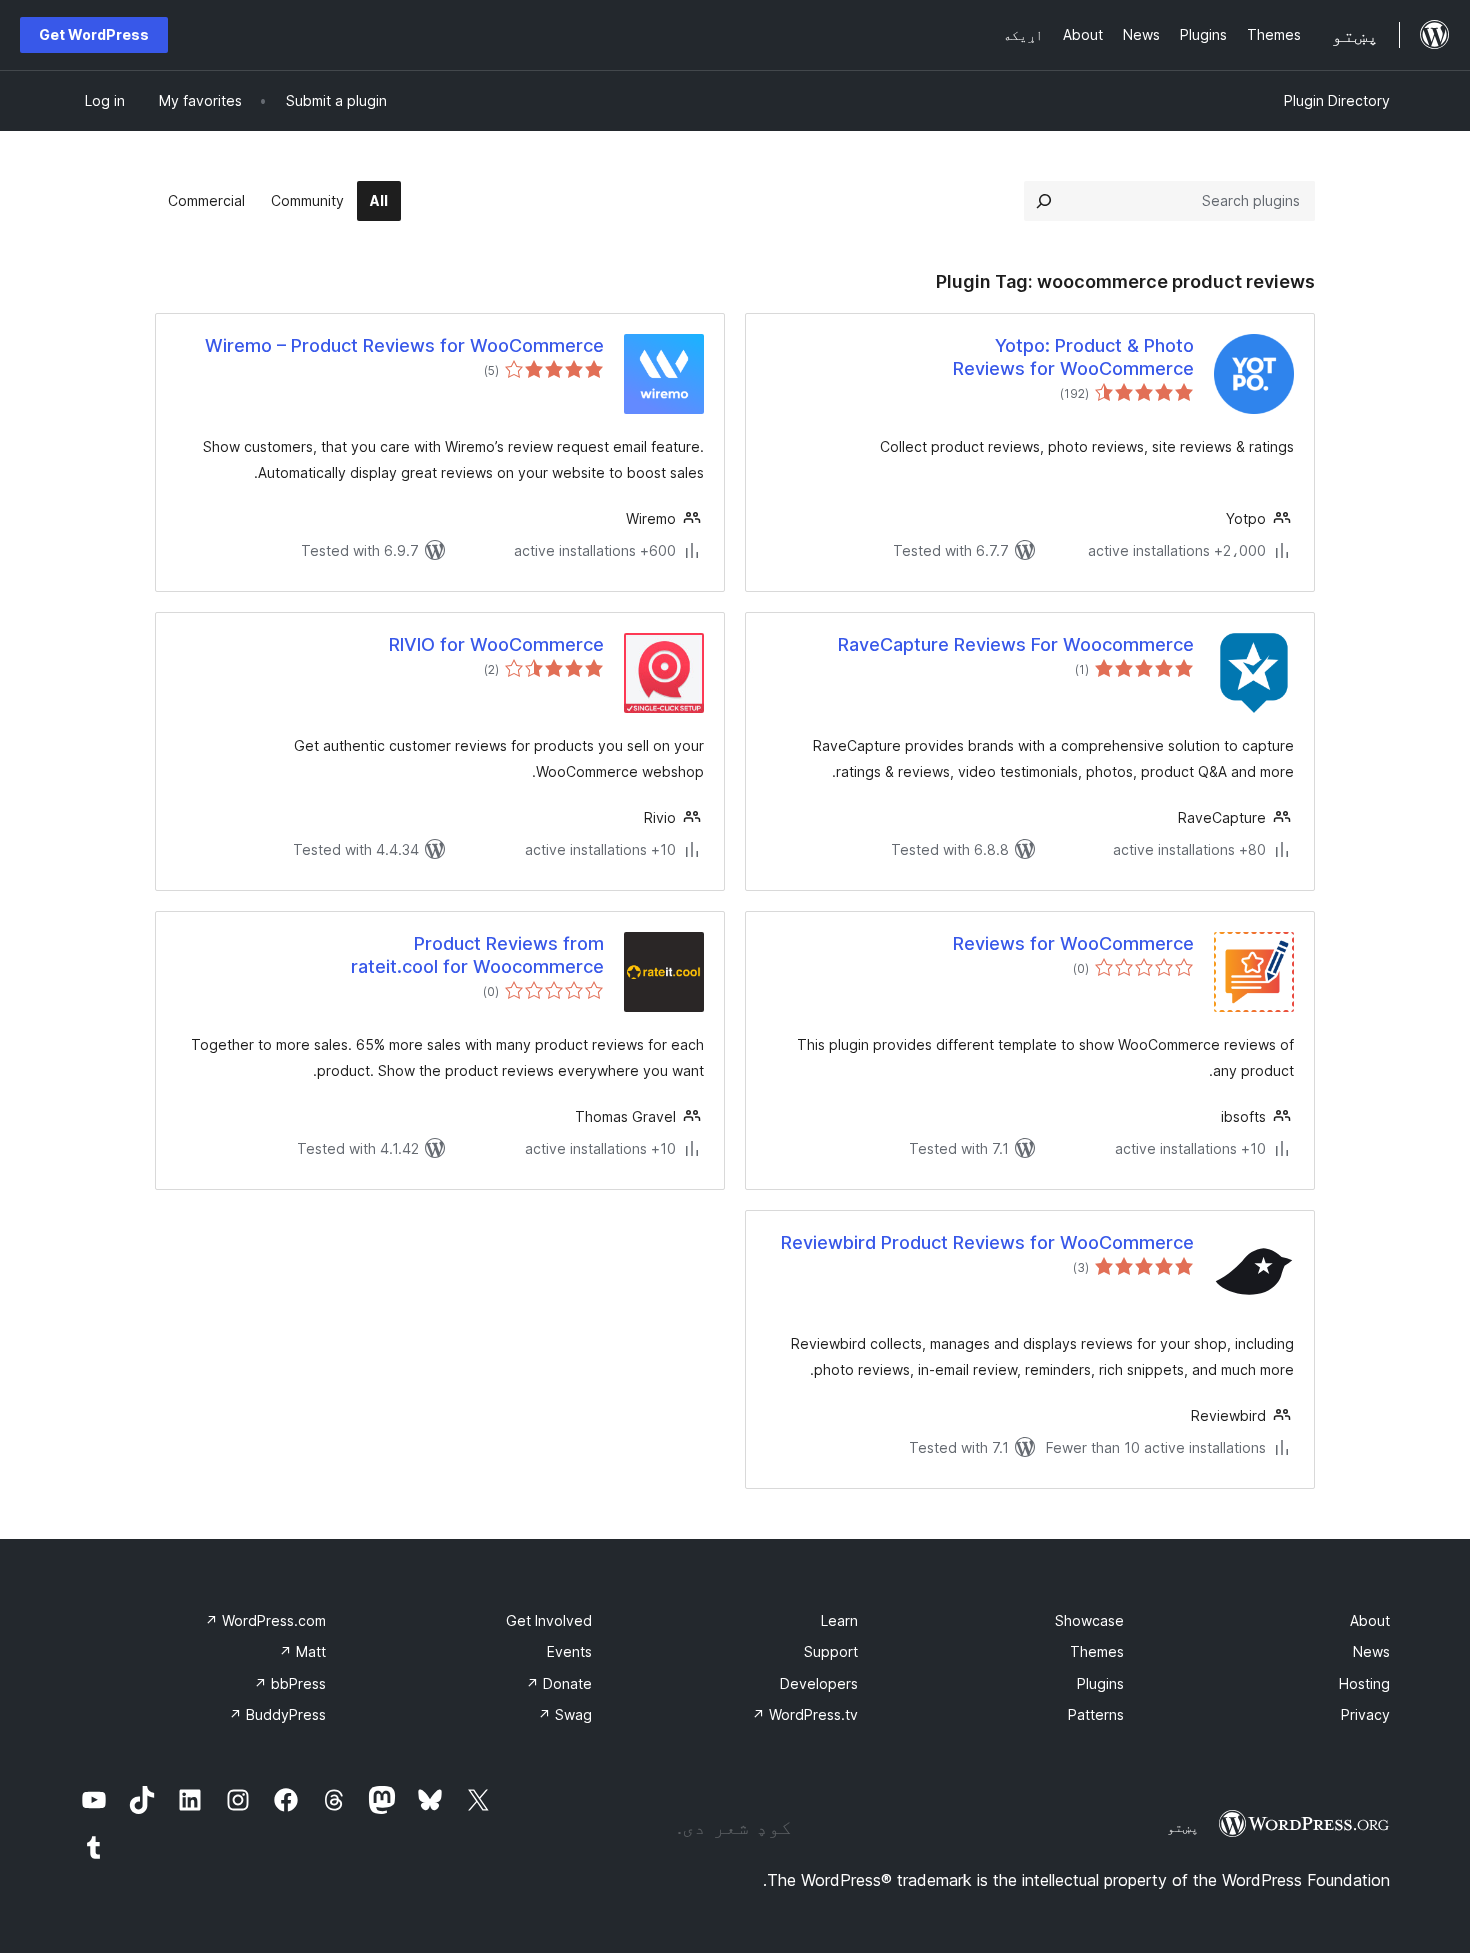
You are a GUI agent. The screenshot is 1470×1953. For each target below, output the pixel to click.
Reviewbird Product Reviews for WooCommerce (987, 1242)
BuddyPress (277, 1714)
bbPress (290, 1683)
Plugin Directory (1337, 100)
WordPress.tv (805, 1714)
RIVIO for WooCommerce (496, 644)
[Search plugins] (1044, 201)
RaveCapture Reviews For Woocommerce (1016, 644)
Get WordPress (94, 34)
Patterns (1096, 1714)
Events (569, 1651)
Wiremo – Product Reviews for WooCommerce (404, 345)
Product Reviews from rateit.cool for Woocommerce (477, 955)
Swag (565, 1714)
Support (831, 1651)
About (1370, 1620)
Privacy (1365, 1714)
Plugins (1100, 1683)
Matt (302, 1651)
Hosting (1364, 1683)
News (1371, 1651)
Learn (839, 1620)
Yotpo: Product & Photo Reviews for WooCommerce (1073, 357)
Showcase (1089, 1620)
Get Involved (549, 1620)
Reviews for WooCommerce (1073, 943)
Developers (819, 1683)
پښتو (1183, 1827)
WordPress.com (265, 1620)
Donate (559, 1683)
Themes (1097, 1651)
